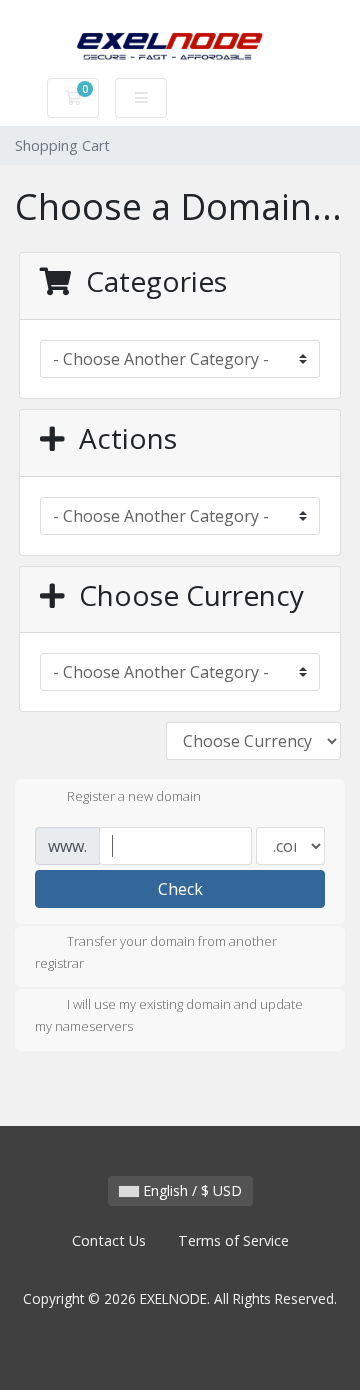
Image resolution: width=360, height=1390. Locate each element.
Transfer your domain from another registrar (156, 952)
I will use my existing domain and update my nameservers (169, 1016)
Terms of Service (233, 1240)
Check (180, 889)
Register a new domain (134, 796)
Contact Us (109, 1240)
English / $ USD (190, 1190)
